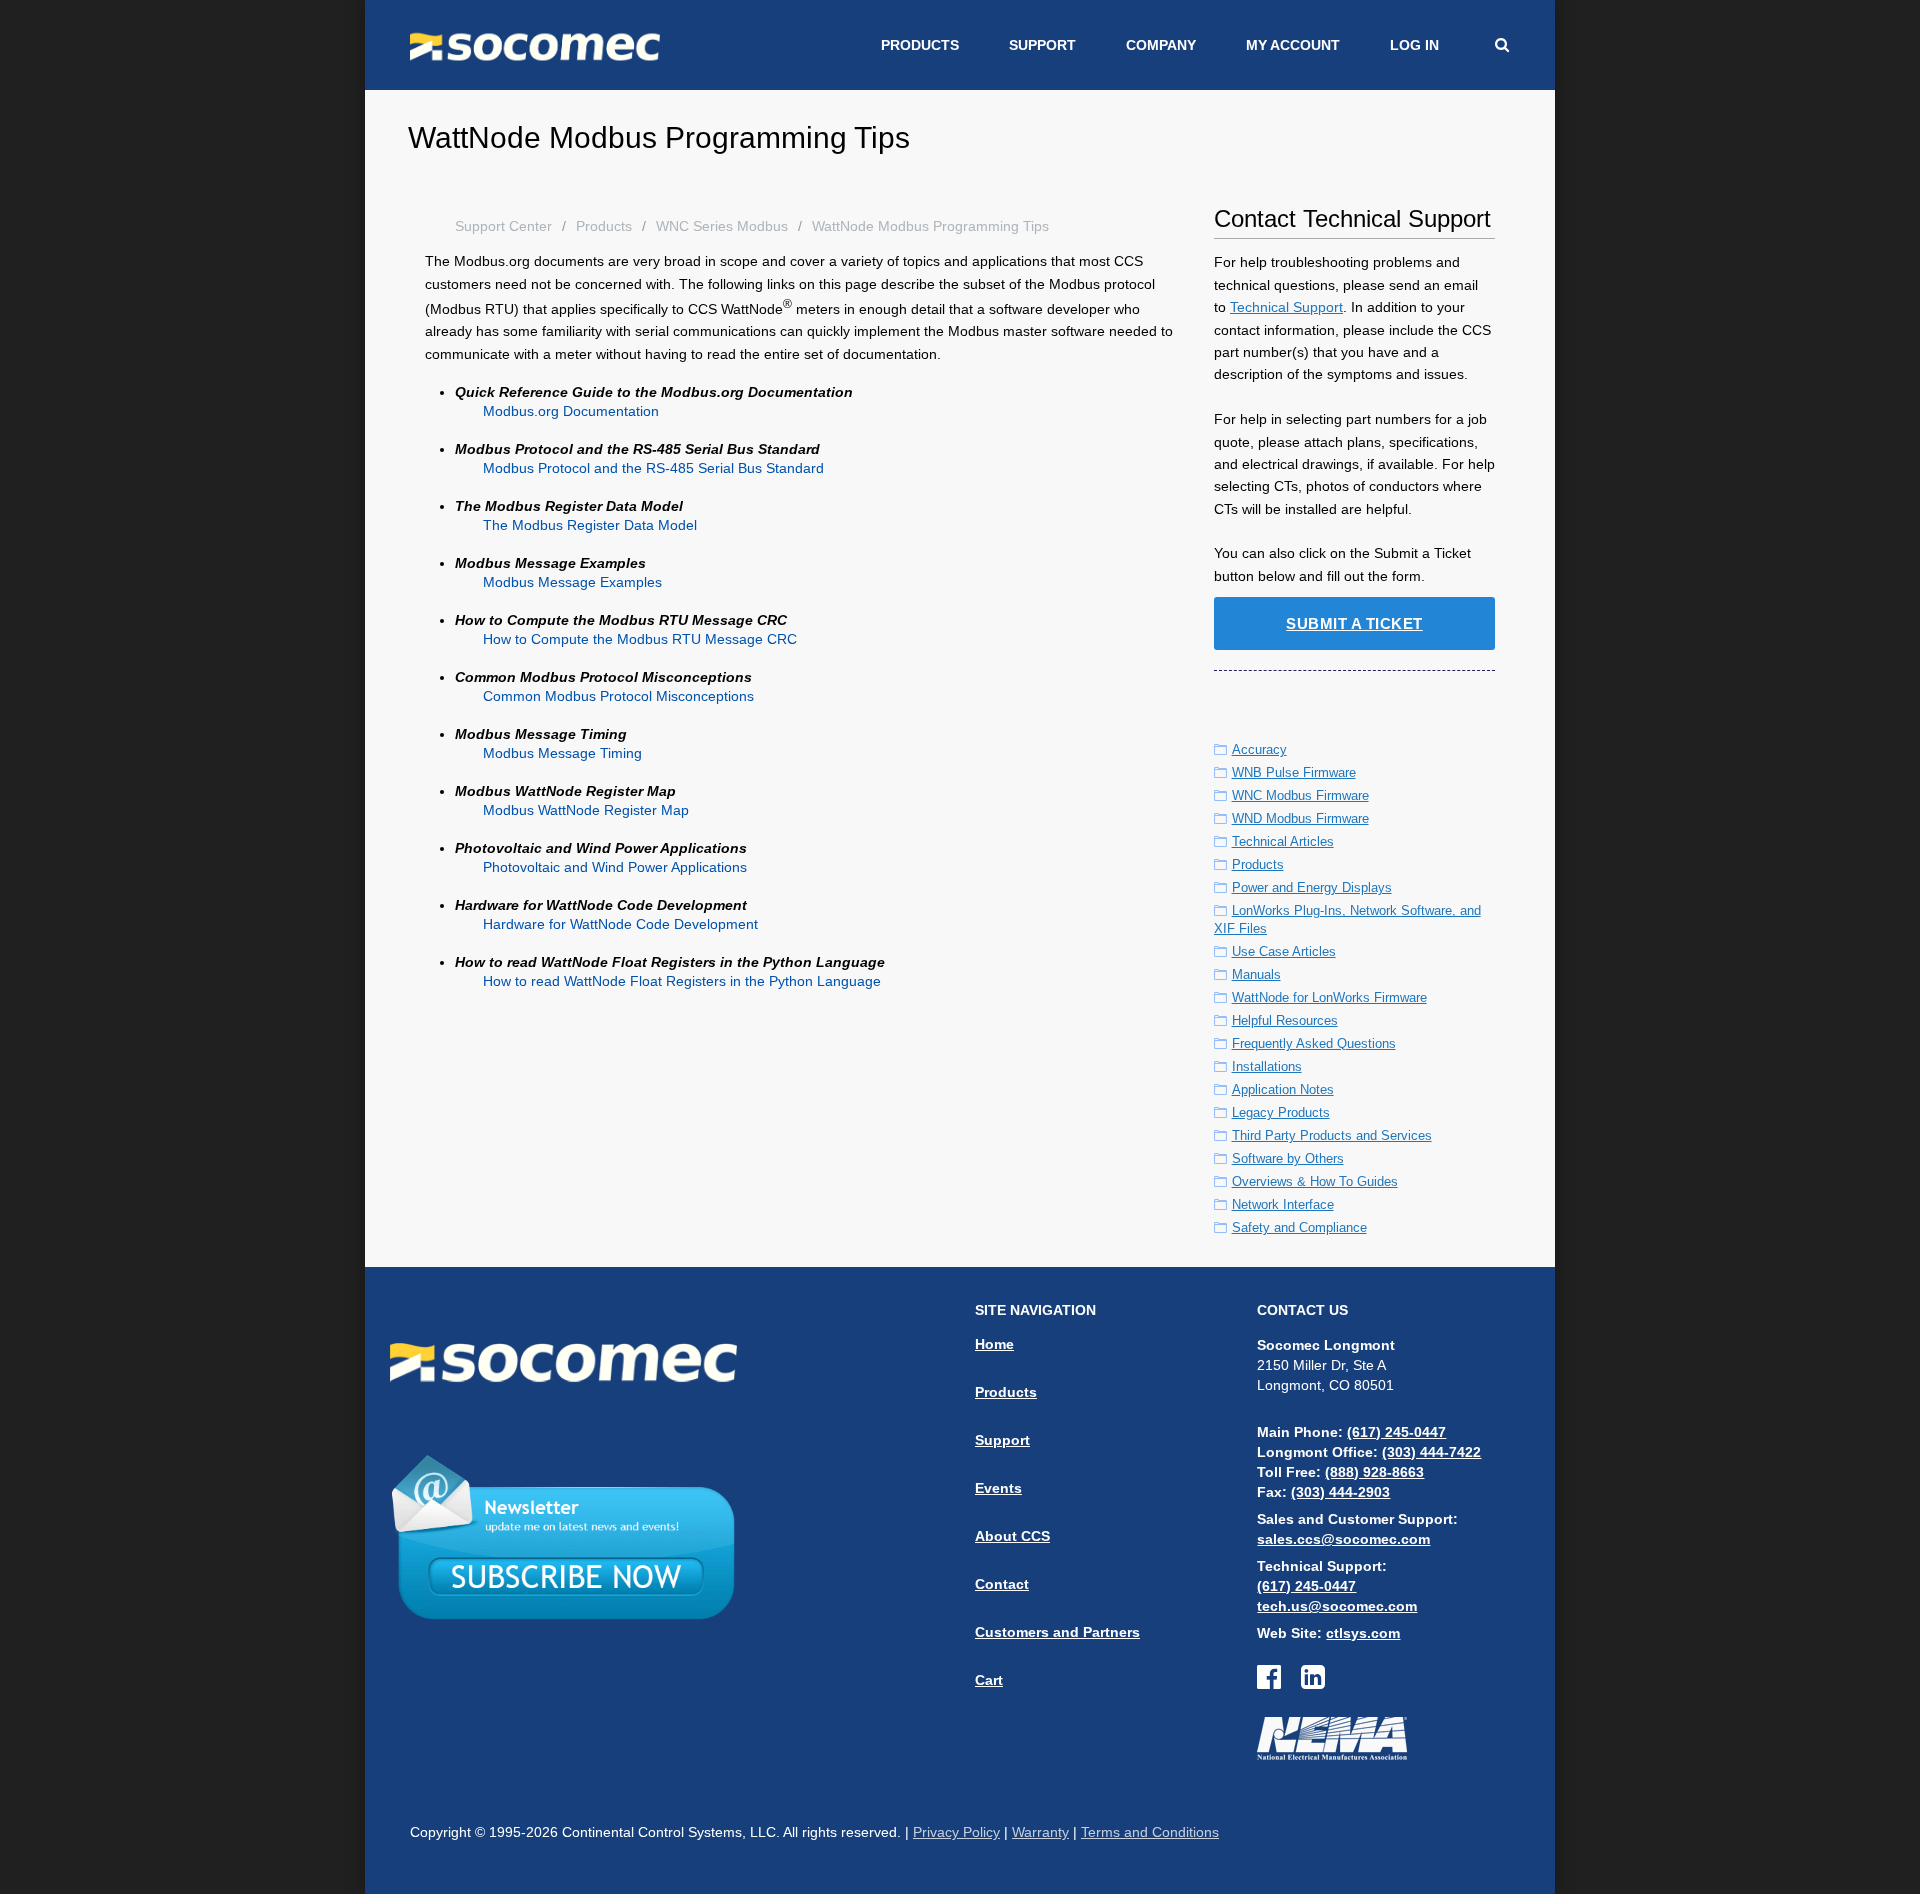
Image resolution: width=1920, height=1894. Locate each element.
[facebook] (1279, 1682)
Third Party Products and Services (1332, 1135)
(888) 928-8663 (1374, 1472)
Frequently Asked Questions (1314, 1043)
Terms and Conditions (1150, 1832)
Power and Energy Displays (1312, 887)
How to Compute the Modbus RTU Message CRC (640, 639)
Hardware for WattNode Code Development (620, 924)
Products (920, 45)
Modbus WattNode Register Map (586, 810)
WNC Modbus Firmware (1300, 795)
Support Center (503, 226)
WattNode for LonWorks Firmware (1329, 997)
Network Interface (1283, 1204)
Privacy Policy (956, 1832)
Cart (989, 1680)
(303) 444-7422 (1431, 1452)
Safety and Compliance (1299, 1227)
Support (1042, 45)
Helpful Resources (1285, 1020)
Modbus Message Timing (562, 753)
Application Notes (1283, 1089)
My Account (1293, 45)
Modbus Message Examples (572, 582)
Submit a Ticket (1354, 623)
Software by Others (1288, 1158)
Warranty (1040, 1832)
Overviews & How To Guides (1315, 1181)
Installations (1267, 1066)
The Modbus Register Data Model (590, 525)
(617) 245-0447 (1396, 1432)
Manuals (1256, 974)
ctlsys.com (1363, 1633)
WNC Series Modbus (722, 226)
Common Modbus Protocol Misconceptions (618, 696)
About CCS (1012, 1536)
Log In (1414, 45)
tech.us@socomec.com (1337, 1606)
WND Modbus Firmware (1300, 818)
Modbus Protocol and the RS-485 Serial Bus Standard (653, 468)
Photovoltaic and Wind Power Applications (615, 867)
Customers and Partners (1057, 1632)
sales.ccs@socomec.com (1343, 1539)
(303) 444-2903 (1340, 1492)
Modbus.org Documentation (571, 411)
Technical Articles (1283, 841)
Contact (1002, 1584)
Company (1161, 45)
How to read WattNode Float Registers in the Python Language (682, 981)
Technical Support (1286, 307)
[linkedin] (1313, 1682)
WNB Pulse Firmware (1294, 772)
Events (998, 1488)
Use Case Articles (1284, 951)
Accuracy (1259, 749)
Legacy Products (1281, 1112)
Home (994, 1344)
